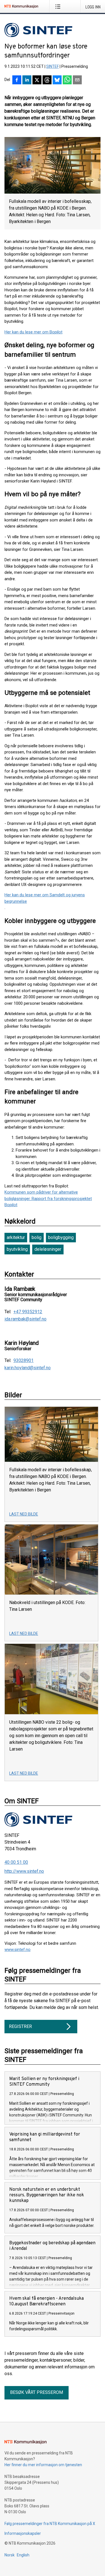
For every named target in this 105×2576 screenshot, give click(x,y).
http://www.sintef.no (24, 1871)
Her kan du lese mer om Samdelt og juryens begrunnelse (45, 898)
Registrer (20, 2026)
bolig (37, 1237)
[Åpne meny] (59, 6)
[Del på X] (37, 80)
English (23, 2555)
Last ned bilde (24, 1514)
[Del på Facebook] (17, 80)
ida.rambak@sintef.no (25, 1319)
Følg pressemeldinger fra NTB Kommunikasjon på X (50, 2524)
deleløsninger (48, 1249)
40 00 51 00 (16, 1862)
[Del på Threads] (47, 80)
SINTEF (53, 66)
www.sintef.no (17, 1950)
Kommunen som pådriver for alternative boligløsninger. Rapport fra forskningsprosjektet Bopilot (48, 1198)
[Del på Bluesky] (57, 80)
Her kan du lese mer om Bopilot (33, 332)
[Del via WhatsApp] (67, 80)
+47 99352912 (28, 1312)
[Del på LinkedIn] (27, 80)
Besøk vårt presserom (37, 2392)
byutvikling (17, 1249)
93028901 (24, 1361)
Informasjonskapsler (23, 2533)
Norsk (10, 2555)
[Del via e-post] (77, 80)
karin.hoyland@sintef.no (28, 1368)
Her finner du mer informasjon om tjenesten (43, 2465)
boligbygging (61, 1237)
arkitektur (16, 1237)
